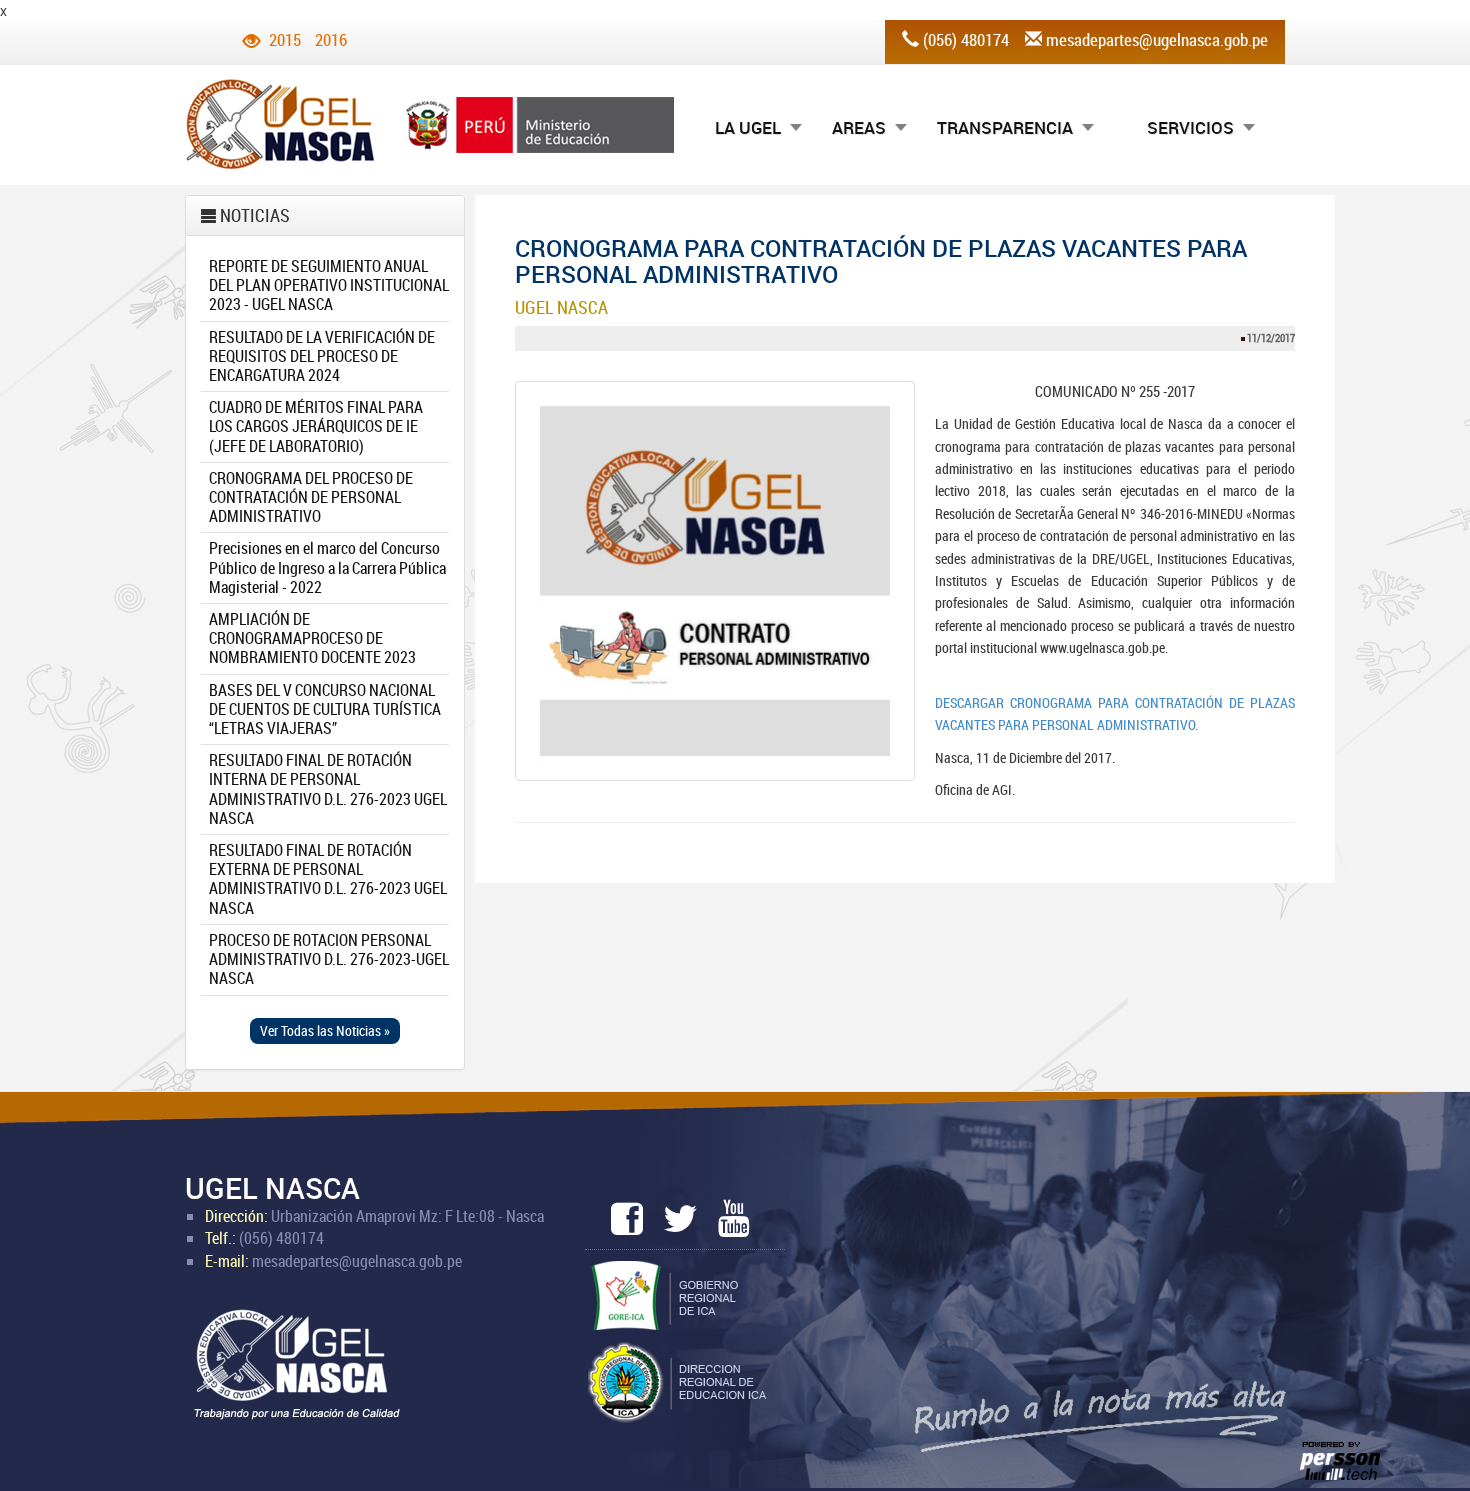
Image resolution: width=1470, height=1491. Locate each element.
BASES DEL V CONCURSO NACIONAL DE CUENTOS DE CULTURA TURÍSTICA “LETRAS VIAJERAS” (325, 709)
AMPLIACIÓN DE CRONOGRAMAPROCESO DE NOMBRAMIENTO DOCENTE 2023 (312, 638)
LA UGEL (748, 127)
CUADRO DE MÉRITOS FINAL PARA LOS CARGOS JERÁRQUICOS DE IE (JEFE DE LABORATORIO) (316, 426)
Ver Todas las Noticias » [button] (325, 1030)
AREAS (859, 127)
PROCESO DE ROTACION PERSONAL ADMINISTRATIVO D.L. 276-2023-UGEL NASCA (329, 959)
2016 (331, 39)
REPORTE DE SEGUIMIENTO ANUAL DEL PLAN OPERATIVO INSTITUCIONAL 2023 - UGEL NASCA (329, 285)
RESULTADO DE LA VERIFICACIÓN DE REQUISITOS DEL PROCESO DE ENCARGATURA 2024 (322, 356)
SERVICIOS (1190, 127)
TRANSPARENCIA (1005, 127)
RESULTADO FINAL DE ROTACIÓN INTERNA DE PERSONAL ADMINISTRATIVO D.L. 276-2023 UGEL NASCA (328, 789)
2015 (285, 39)
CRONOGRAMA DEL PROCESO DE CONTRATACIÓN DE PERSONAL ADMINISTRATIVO (311, 497)
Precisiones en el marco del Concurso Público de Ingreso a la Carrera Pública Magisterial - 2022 (327, 567)
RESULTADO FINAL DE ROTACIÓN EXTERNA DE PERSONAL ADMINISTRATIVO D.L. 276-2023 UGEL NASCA (328, 879)
